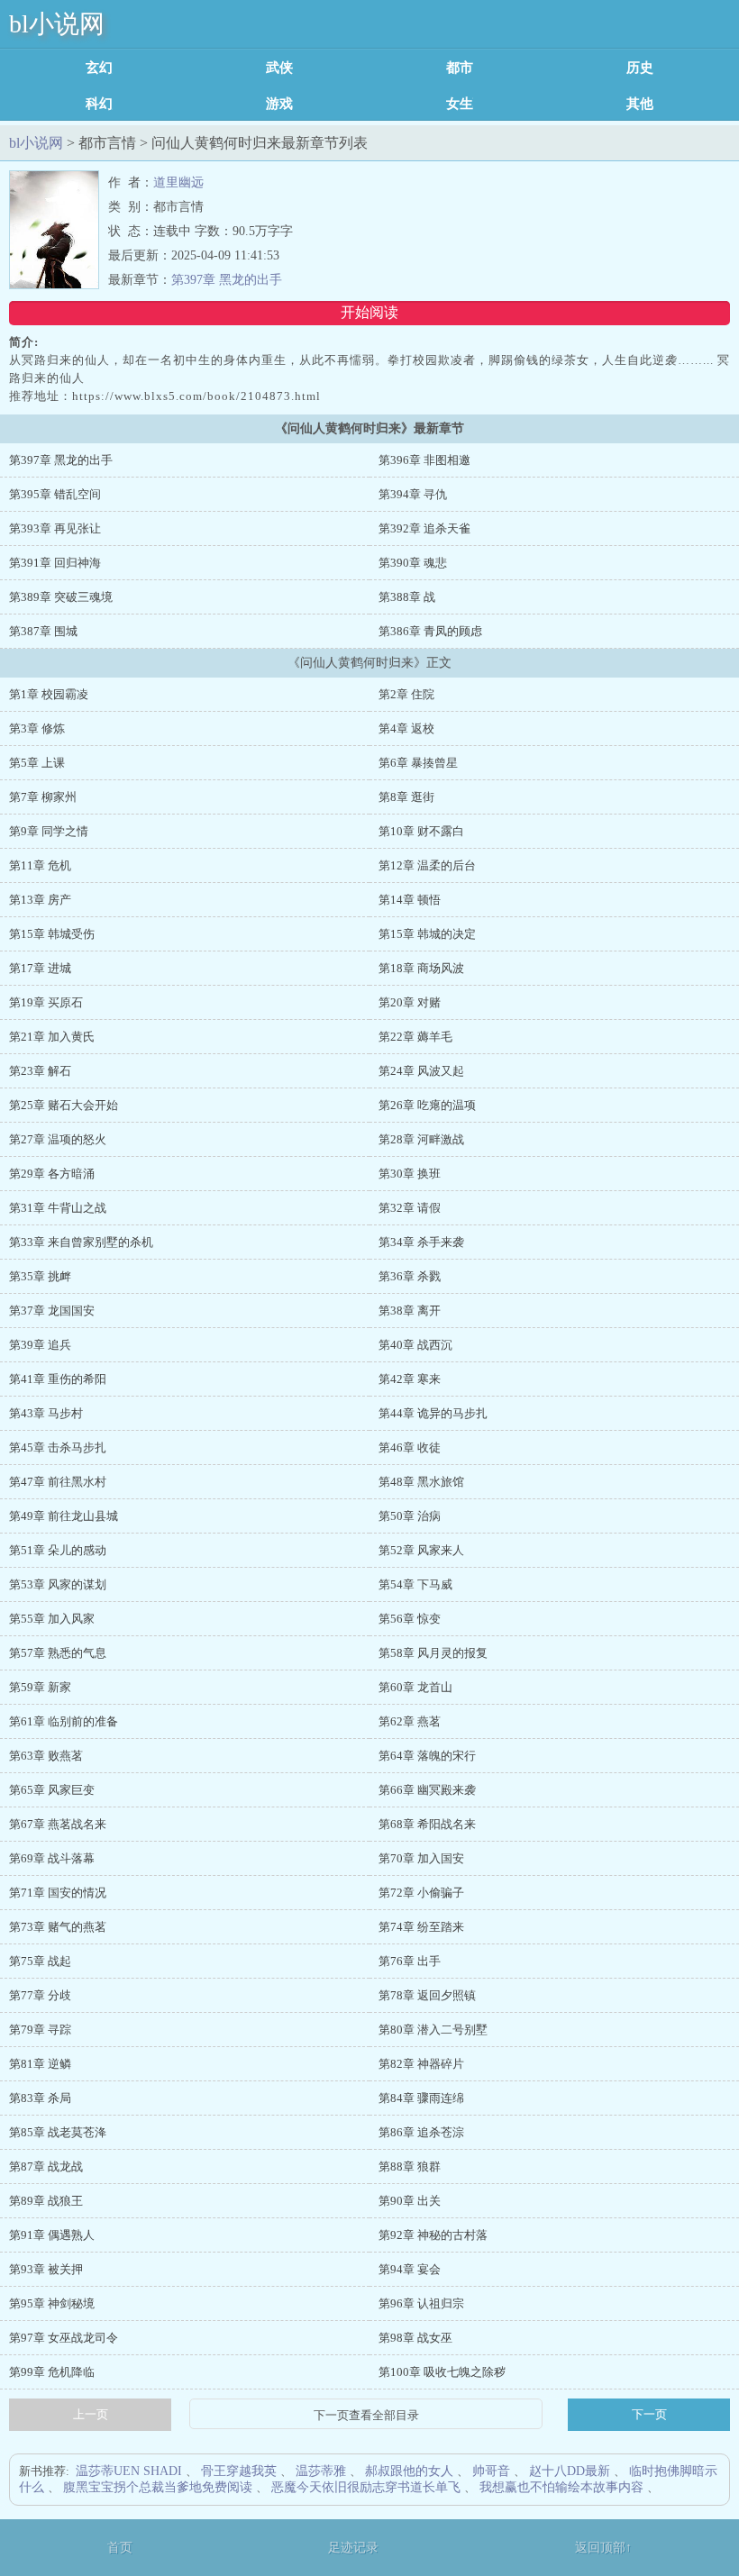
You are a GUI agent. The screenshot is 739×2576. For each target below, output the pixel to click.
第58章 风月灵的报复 (433, 1653)
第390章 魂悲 (413, 563)
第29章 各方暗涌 (52, 1174)
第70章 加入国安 (421, 1858)
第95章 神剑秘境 (52, 2303)
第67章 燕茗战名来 (58, 1824)
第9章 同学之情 (49, 831)
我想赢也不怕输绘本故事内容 (561, 2487)
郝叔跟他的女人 (409, 2471)
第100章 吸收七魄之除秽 (442, 2372)
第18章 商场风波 (421, 968)
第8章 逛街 (406, 797)
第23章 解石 (40, 1071)
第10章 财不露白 (421, 831)
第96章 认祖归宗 (421, 2303)
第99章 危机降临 (52, 2372)
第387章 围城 (43, 631)
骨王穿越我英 (239, 2471)
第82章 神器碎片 (421, 2064)
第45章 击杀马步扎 (58, 1447)
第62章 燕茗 (410, 1721)
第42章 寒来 (410, 1379)
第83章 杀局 (40, 2098)
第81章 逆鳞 (40, 2064)
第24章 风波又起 (421, 1071)
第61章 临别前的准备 (64, 1721)
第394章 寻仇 (413, 494)
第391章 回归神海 (55, 563)
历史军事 (640, 68)
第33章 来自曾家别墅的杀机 (81, 1242)
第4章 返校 (406, 728)
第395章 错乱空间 (55, 494)
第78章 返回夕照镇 (427, 1995)
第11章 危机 (40, 865)
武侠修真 (279, 68)
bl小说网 (57, 24)
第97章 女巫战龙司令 (64, 2338)
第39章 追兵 (40, 1345)
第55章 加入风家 (52, 1619)
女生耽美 (460, 104)
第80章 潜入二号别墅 (433, 2030)
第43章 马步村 (46, 1413)
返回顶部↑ (603, 2548)
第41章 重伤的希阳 (58, 1379)
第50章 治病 (410, 1516)
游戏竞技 (279, 104)
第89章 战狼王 (46, 2201)
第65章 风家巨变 (52, 1790)
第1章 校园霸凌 (49, 694)
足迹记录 (353, 2548)
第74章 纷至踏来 (421, 1927)
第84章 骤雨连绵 (421, 2098)
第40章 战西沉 (415, 1345)
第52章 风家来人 (421, 1550)
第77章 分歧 (40, 1995)
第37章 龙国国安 (52, 1311)
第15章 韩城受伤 (52, 934)
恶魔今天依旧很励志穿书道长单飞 (366, 2487)
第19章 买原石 (46, 1002)
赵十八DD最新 (570, 2471)
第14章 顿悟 (410, 900)
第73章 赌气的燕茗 (58, 1927)
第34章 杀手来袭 (421, 1242)
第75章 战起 (40, 1961)
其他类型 (640, 104)
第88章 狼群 (410, 2166)
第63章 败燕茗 (46, 1756)
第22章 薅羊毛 (415, 1037)
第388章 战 (407, 597)
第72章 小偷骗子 (421, 1893)
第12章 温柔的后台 (427, 865)
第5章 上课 (37, 763)
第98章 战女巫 (415, 2338)
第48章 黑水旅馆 (421, 1482)
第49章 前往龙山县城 (64, 1516)
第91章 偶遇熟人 (52, 2235)
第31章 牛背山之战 (58, 1208)
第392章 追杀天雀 (424, 528)
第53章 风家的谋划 (58, 1584)
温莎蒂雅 (321, 2471)
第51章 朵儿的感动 (58, 1550)
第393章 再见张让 (55, 528)
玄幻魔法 (99, 68)
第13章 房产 (40, 900)
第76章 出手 (410, 1961)
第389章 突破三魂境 (61, 597)
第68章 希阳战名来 (427, 1824)
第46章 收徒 (410, 1447)
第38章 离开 (410, 1311)
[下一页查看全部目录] (366, 2416)
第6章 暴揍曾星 (418, 763)
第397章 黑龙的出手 (227, 280)
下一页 (649, 2414)
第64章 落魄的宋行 (427, 1756)
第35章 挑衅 (40, 1276)
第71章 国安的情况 (58, 1893)
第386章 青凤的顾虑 (430, 631)
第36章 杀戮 (410, 1276)
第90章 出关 (410, 2201)
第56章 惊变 (410, 1619)
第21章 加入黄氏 (52, 1037)
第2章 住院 (406, 694)
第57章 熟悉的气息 (58, 1653)
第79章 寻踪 (40, 2030)
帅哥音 (491, 2471)
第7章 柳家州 (43, 797)
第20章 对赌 (410, 1002)
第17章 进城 (40, 968)
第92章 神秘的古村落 (433, 2235)
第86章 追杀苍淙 (421, 2132)
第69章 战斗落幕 (52, 1858)
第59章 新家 (40, 1687)
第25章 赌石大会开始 (64, 1105)
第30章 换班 (410, 1174)
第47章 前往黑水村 (58, 1482)
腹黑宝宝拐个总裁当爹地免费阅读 (158, 2487)
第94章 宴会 (410, 2269)
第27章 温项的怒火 (58, 1139)
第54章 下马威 (415, 1584)
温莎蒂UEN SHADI (129, 2471)
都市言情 (460, 68)
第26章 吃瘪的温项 (427, 1105)
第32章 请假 (410, 1208)
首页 (120, 2548)
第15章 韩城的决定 (427, 934)
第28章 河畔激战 (421, 1139)
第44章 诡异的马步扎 (433, 1413)
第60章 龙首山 (415, 1687)
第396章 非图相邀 (424, 460)
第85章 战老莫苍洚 (58, 2132)
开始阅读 (369, 312)
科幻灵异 (99, 104)
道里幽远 (178, 182)
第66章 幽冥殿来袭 (427, 1790)
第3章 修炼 (37, 728)
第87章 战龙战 (46, 2166)
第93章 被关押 (46, 2269)
